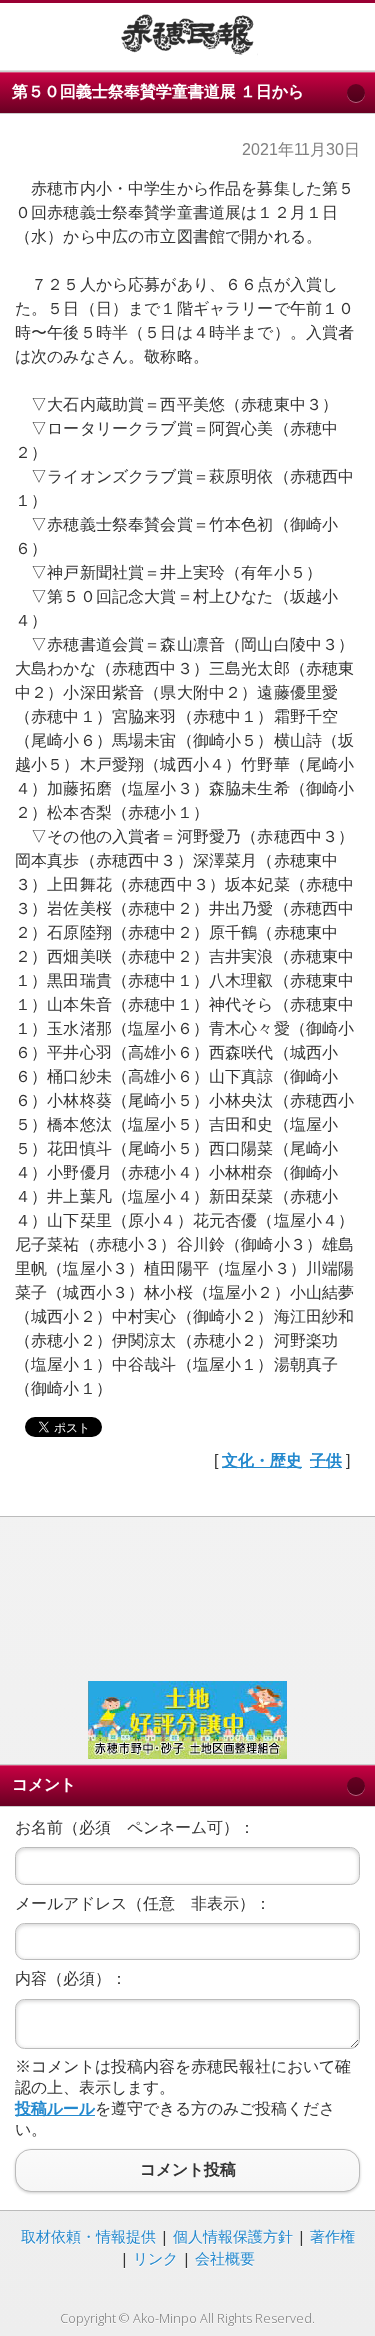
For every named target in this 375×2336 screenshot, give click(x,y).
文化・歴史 (262, 1460)
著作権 (332, 2236)
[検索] (344, 33)
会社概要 (225, 2258)
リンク (155, 2258)
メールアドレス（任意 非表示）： (143, 1903)
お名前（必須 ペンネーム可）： (135, 1827)
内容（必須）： (71, 1978)
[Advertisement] (187, 1596)
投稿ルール (55, 2108)
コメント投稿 (187, 2170)
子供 (326, 1460)
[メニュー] (30, 33)
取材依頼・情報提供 (88, 2236)
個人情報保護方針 (233, 2236)
